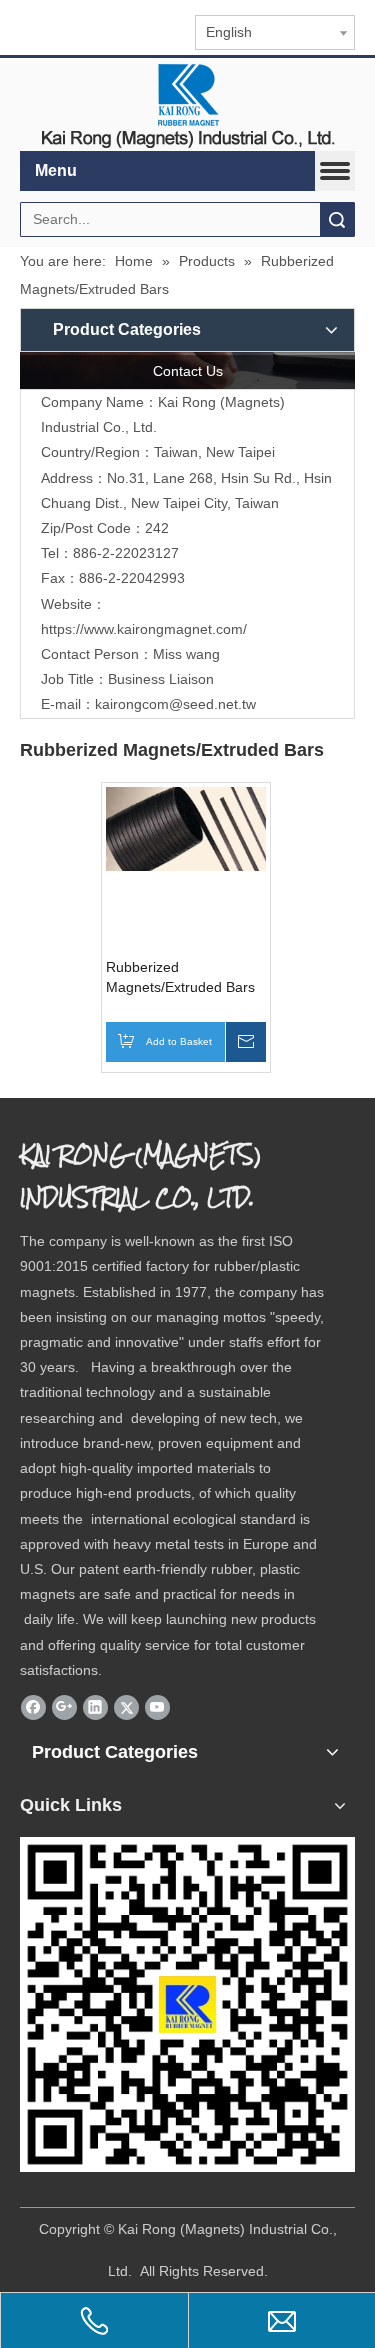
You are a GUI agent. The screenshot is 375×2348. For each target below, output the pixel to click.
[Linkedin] (95, 1707)
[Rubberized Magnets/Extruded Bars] (186, 828)
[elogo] (188, 105)
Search (337, 219)
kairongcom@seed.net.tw (175, 704)
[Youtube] (157, 1707)
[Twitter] (126, 1707)
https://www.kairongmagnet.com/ (144, 629)
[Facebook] (33, 1707)
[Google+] (64, 1707)
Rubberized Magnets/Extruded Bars (180, 977)
